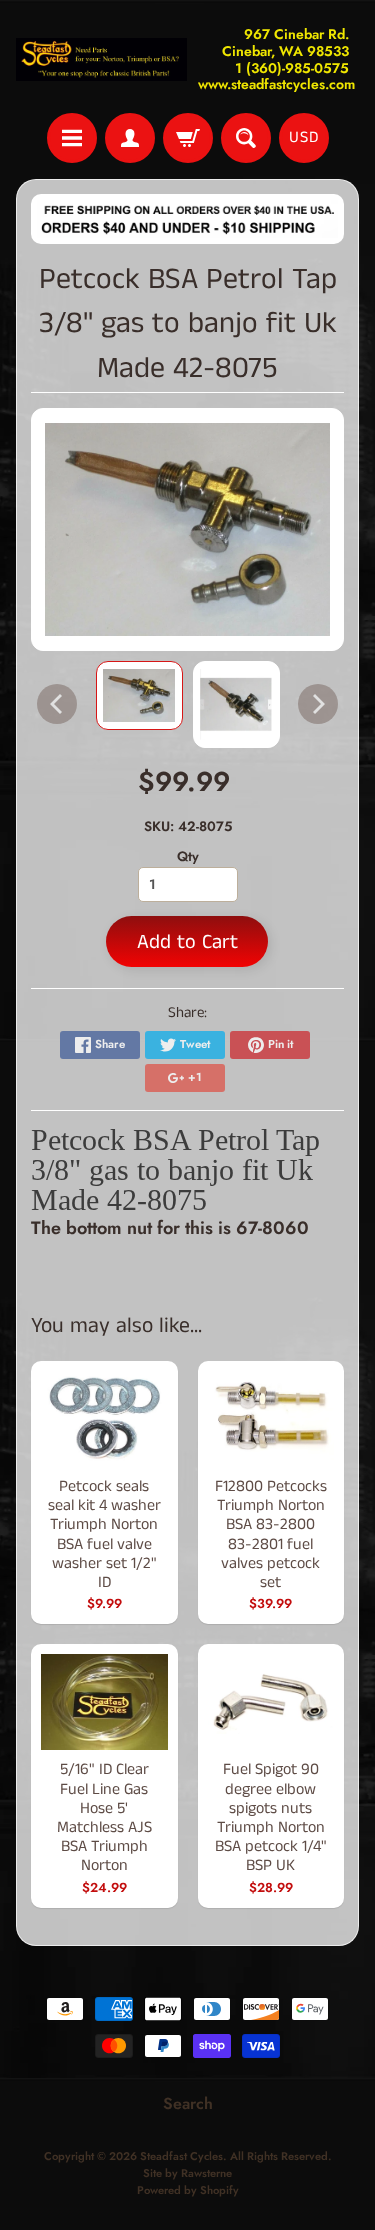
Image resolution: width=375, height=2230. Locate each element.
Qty (188, 856)
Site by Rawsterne (187, 2173)
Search (188, 2103)
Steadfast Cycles (181, 2156)
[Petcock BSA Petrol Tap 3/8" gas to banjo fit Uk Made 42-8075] (139, 695)
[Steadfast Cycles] (102, 59)
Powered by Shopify (188, 2190)
